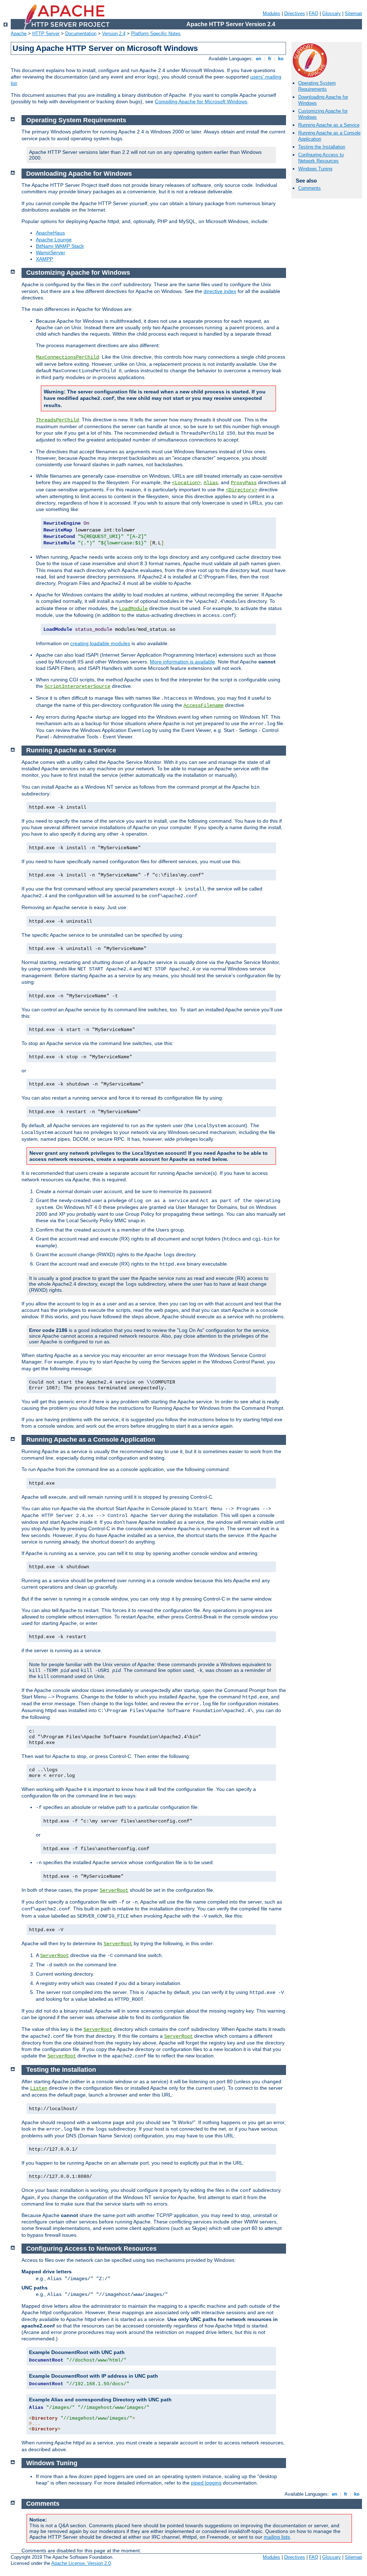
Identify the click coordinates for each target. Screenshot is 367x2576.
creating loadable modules (100, 643)
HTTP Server (46, 34)
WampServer (51, 252)
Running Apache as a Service (329, 125)
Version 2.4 (114, 34)
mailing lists (277, 2537)
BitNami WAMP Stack (60, 246)
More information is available (182, 662)
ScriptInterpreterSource (77, 686)
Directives (295, 13)
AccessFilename (204, 705)
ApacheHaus (50, 233)
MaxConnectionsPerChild (67, 357)
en (259, 59)
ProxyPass (244, 483)
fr (270, 59)
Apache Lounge (54, 240)
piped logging (206, 2483)
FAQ (314, 13)
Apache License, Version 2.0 (81, 2563)
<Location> (186, 483)
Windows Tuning (315, 169)
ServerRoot (114, 1890)
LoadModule (133, 609)
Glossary (332, 13)
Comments (309, 188)
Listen (39, 2088)
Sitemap (353, 13)
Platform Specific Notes (156, 34)
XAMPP (44, 259)
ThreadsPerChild (57, 420)
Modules (271, 13)
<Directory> (242, 490)
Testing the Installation (322, 147)
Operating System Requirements (317, 86)
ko (281, 59)
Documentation (81, 34)
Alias (211, 483)
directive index (220, 291)
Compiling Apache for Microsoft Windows (201, 101)
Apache (19, 34)
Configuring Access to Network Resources (321, 158)
